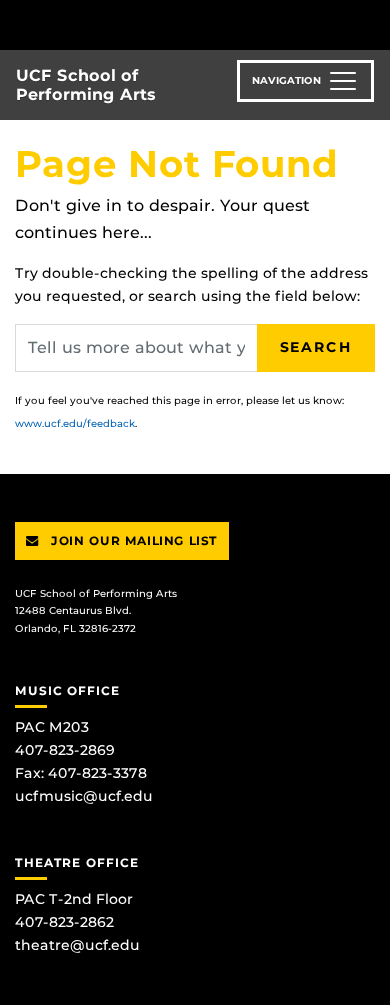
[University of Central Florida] (152, 24)
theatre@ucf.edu (77, 945)
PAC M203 (52, 727)
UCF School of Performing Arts (86, 85)
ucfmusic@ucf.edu (84, 796)
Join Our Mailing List (132, 540)
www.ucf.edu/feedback (75, 423)
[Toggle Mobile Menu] (370, 23)
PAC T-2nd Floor (74, 899)
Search (316, 347)
